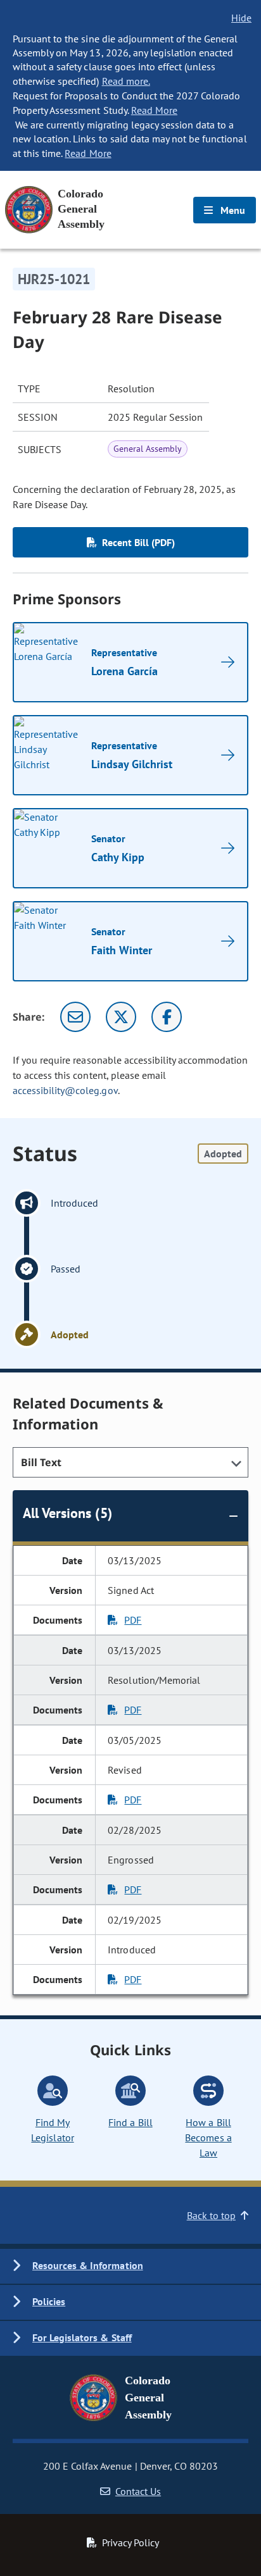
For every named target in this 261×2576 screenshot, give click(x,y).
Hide (241, 18)
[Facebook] (167, 1017)
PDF (133, 1620)
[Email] (75, 1017)
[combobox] (130, 1462)
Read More (154, 110)
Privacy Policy (130, 2542)
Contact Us (138, 2491)
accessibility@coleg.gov (65, 1090)
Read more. (126, 81)
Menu (232, 210)
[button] (130, 2266)
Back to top (211, 2215)
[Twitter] (121, 1017)
